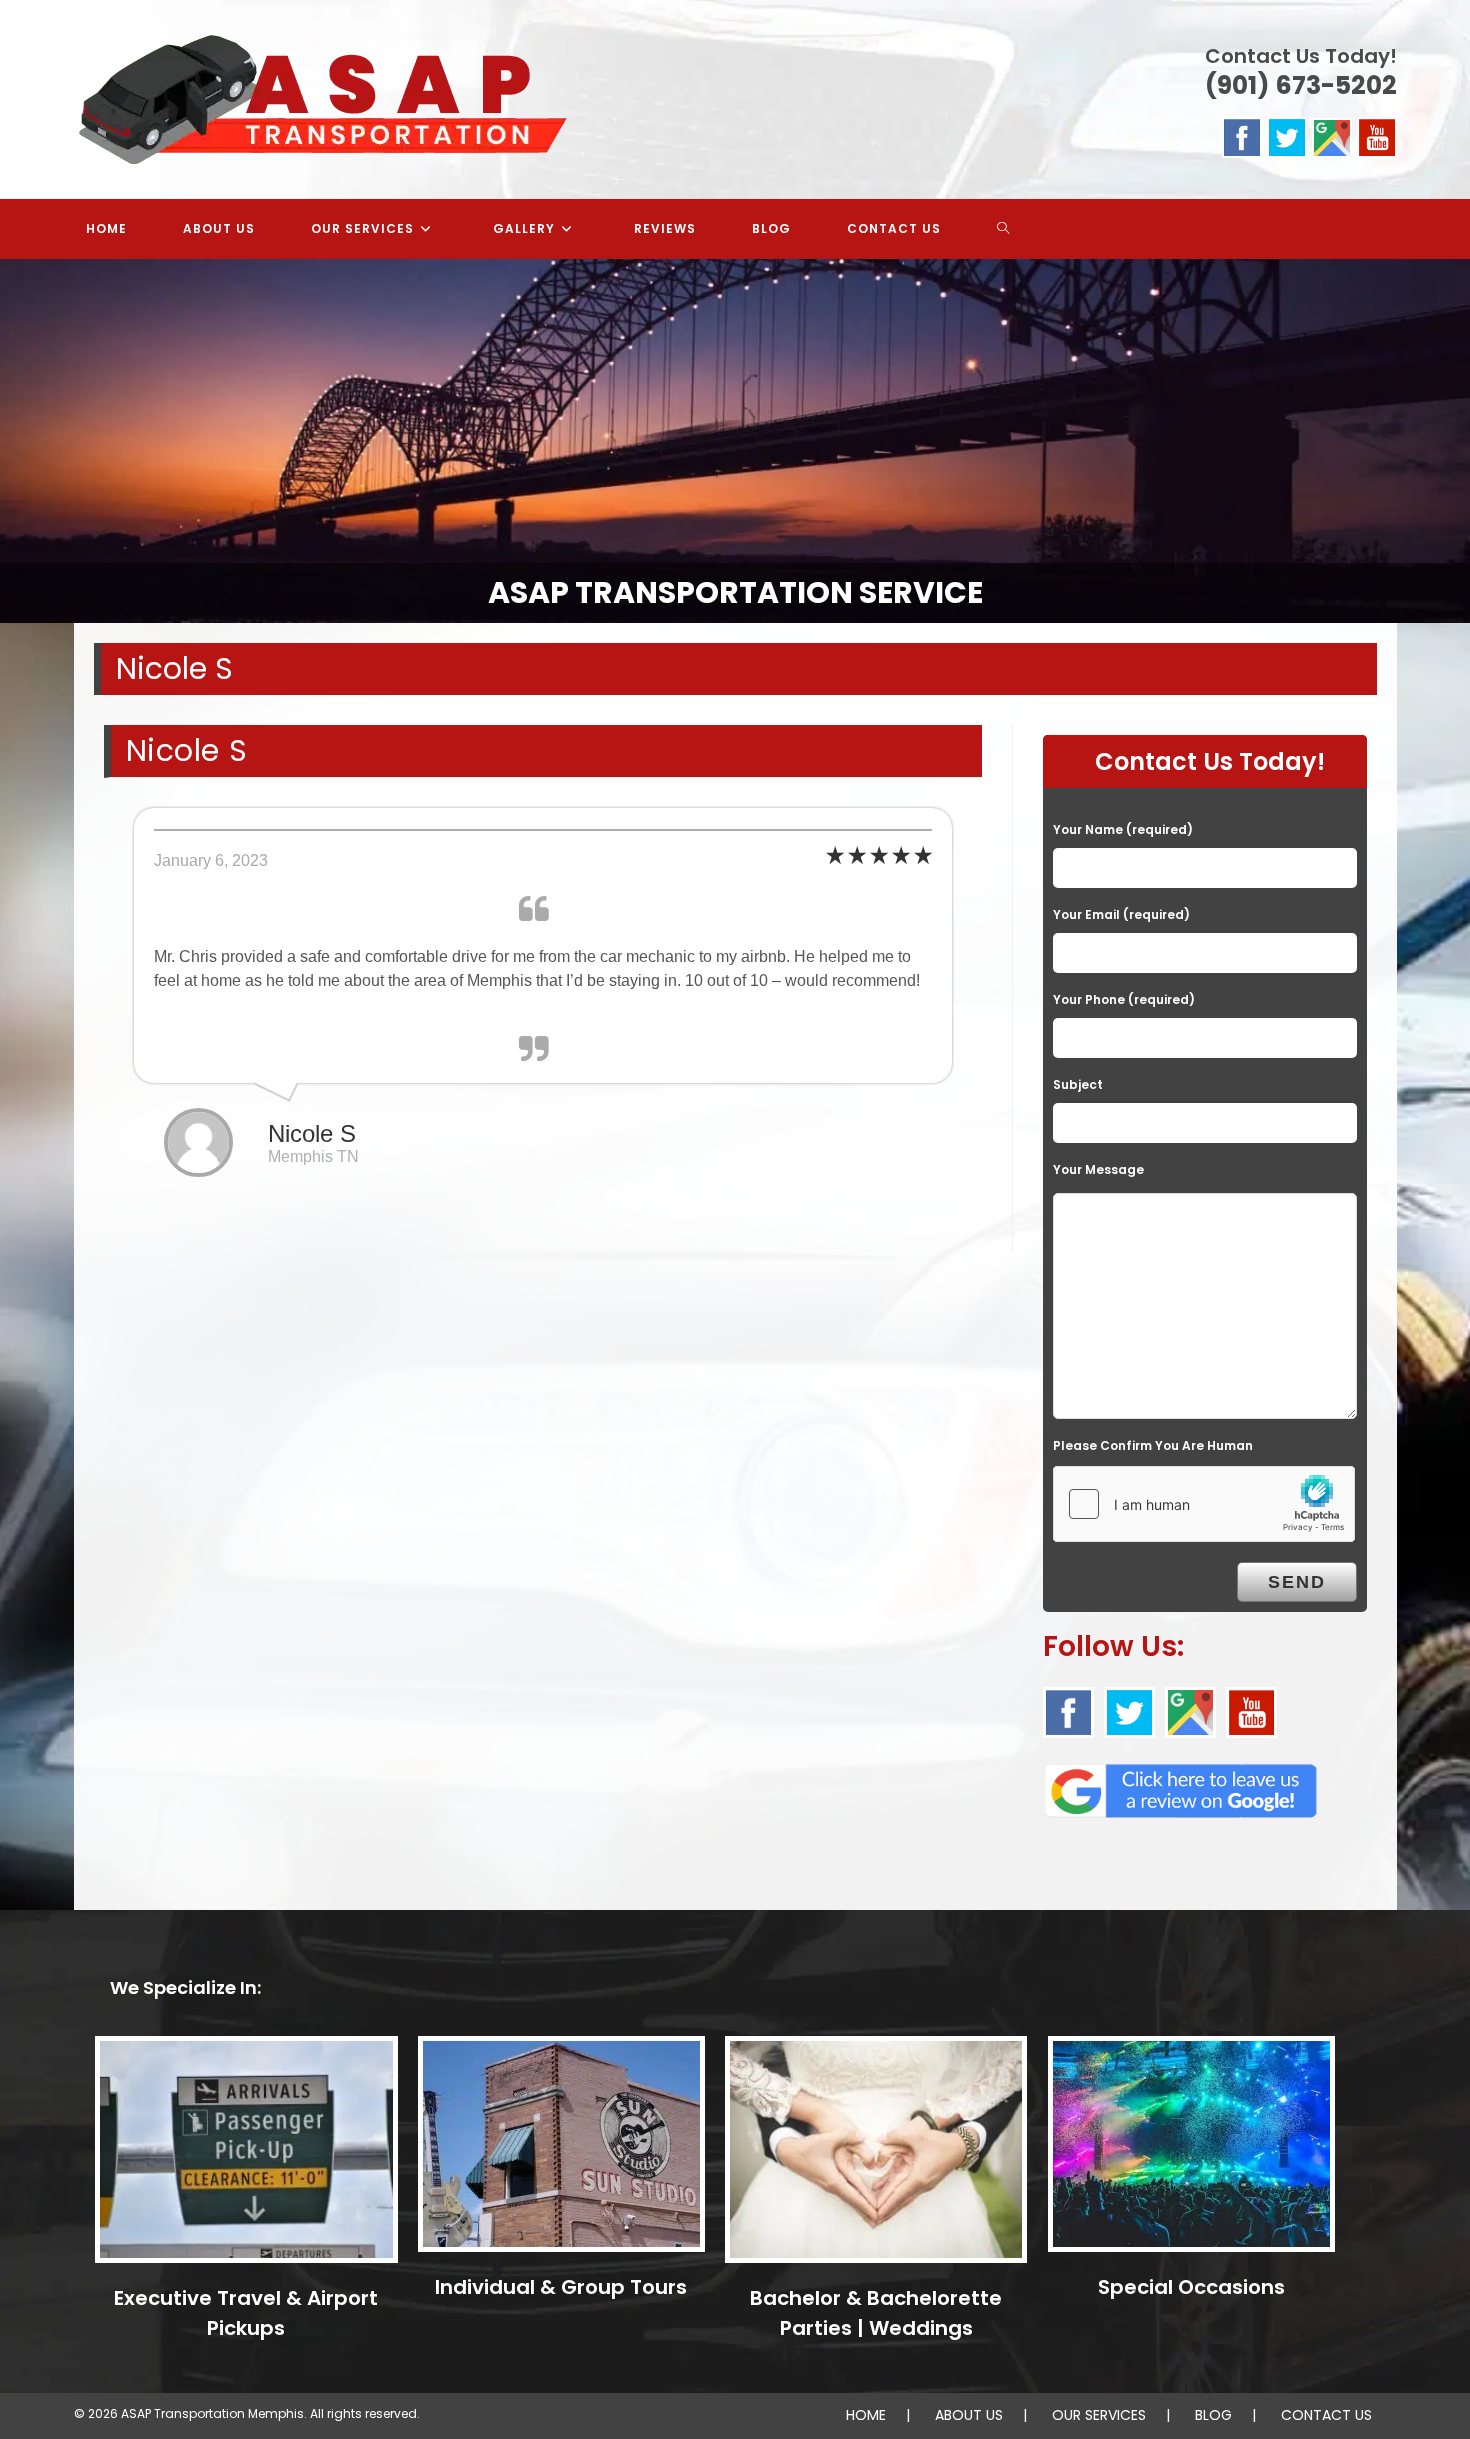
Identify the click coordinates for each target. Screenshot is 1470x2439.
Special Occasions (1191, 2287)
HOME (866, 2415)
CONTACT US (1326, 2415)
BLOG (1213, 2415)
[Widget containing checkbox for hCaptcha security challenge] (1204, 1504)
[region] (735, 441)
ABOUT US (969, 2415)
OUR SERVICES (1099, 2415)
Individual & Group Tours (561, 2287)
